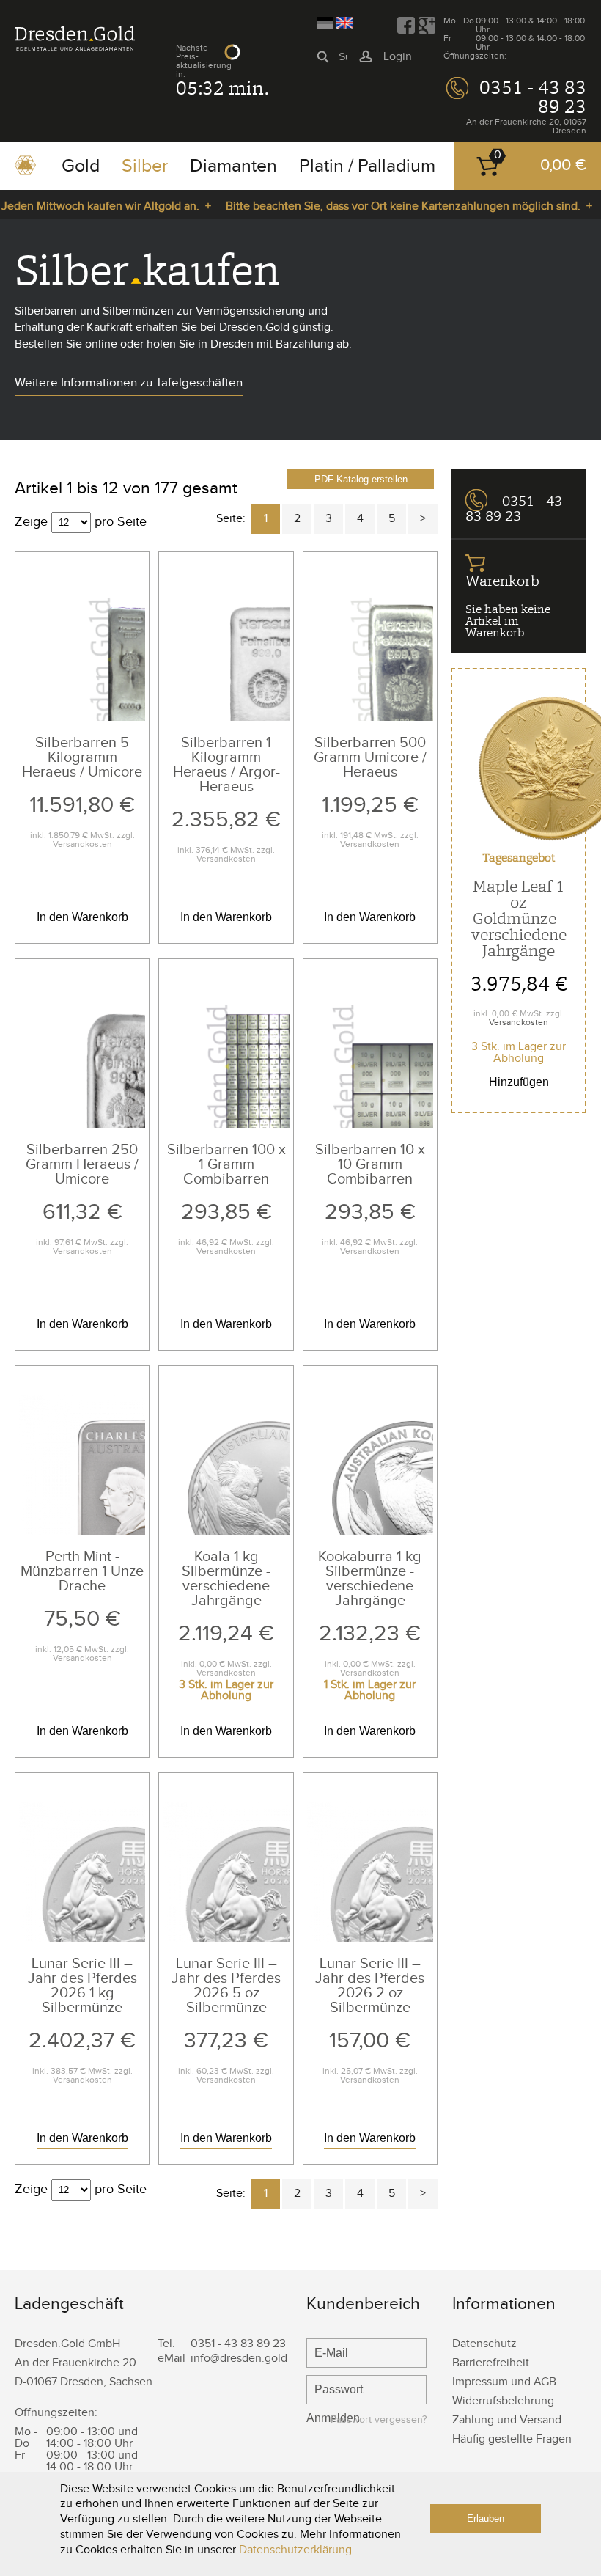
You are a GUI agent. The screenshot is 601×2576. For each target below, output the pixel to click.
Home (25, 170)
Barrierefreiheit (491, 2363)
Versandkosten (82, 844)
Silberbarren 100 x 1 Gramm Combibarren (226, 1164)
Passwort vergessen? (379, 2420)
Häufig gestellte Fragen (512, 2439)
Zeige (31, 522)
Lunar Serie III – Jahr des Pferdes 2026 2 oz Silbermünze (370, 1986)
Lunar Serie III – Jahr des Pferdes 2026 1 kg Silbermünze (82, 1986)
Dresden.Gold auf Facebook (406, 26)
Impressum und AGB (504, 2382)
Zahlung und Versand (507, 2420)
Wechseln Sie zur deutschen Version (325, 23)
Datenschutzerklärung (295, 2550)
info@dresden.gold (239, 2359)
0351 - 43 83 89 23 (533, 97)
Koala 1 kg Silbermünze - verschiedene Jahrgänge (226, 1579)
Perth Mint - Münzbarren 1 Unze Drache (82, 1571)
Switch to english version (345, 23)
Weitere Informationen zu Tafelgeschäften (129, 383)
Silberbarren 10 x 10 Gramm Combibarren (370, 1164)
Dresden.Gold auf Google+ (427, 26)
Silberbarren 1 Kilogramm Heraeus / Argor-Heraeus (226, 765)
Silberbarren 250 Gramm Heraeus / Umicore (82, 1164)
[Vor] (423, 519)
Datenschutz (484, 2344)
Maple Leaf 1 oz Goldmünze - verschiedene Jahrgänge (519, 918)
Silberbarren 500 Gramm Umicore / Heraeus (370, 757)
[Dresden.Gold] (75, 47)
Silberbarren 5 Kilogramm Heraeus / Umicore (82, 757)
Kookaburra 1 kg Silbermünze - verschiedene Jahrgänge (370, 1579)
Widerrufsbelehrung (503, 2401)
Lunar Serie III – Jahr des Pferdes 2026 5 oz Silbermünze (226, 1986)
